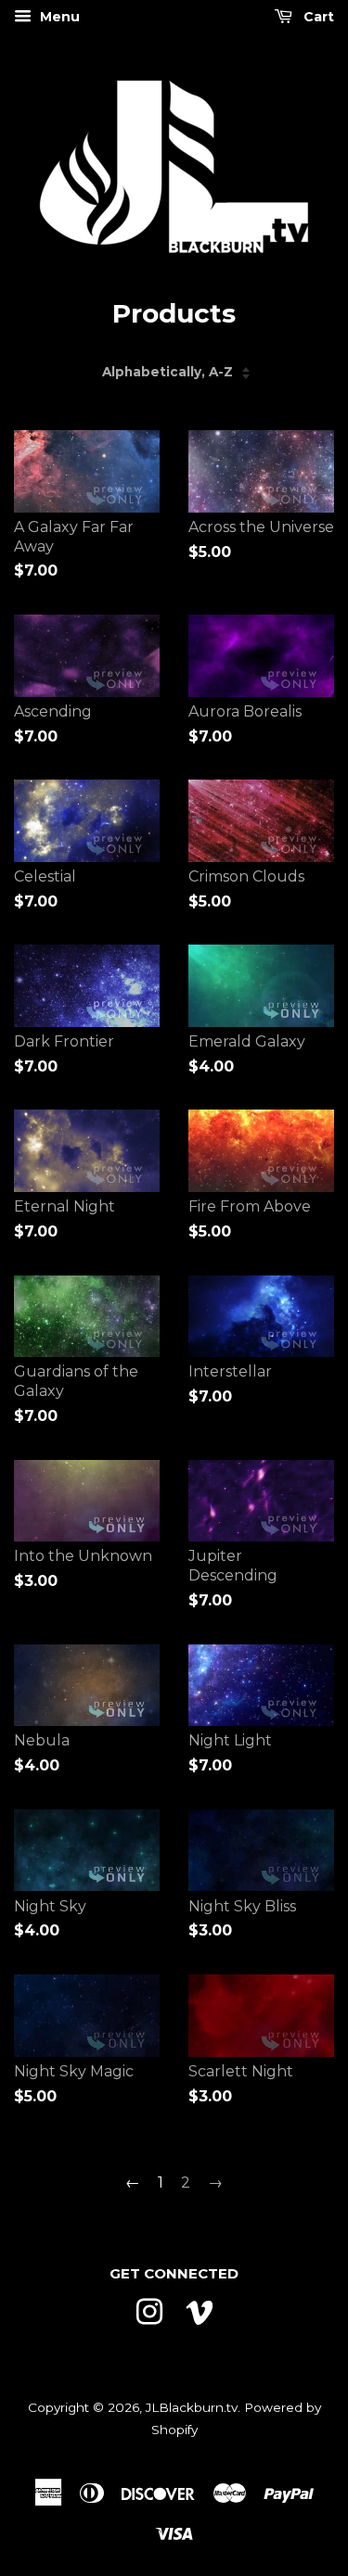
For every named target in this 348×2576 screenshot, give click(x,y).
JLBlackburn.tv (192, 2407)
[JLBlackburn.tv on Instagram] (149, 2310)
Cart (317, 17)
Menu (58, 17)
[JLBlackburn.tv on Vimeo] (200, 2310)
